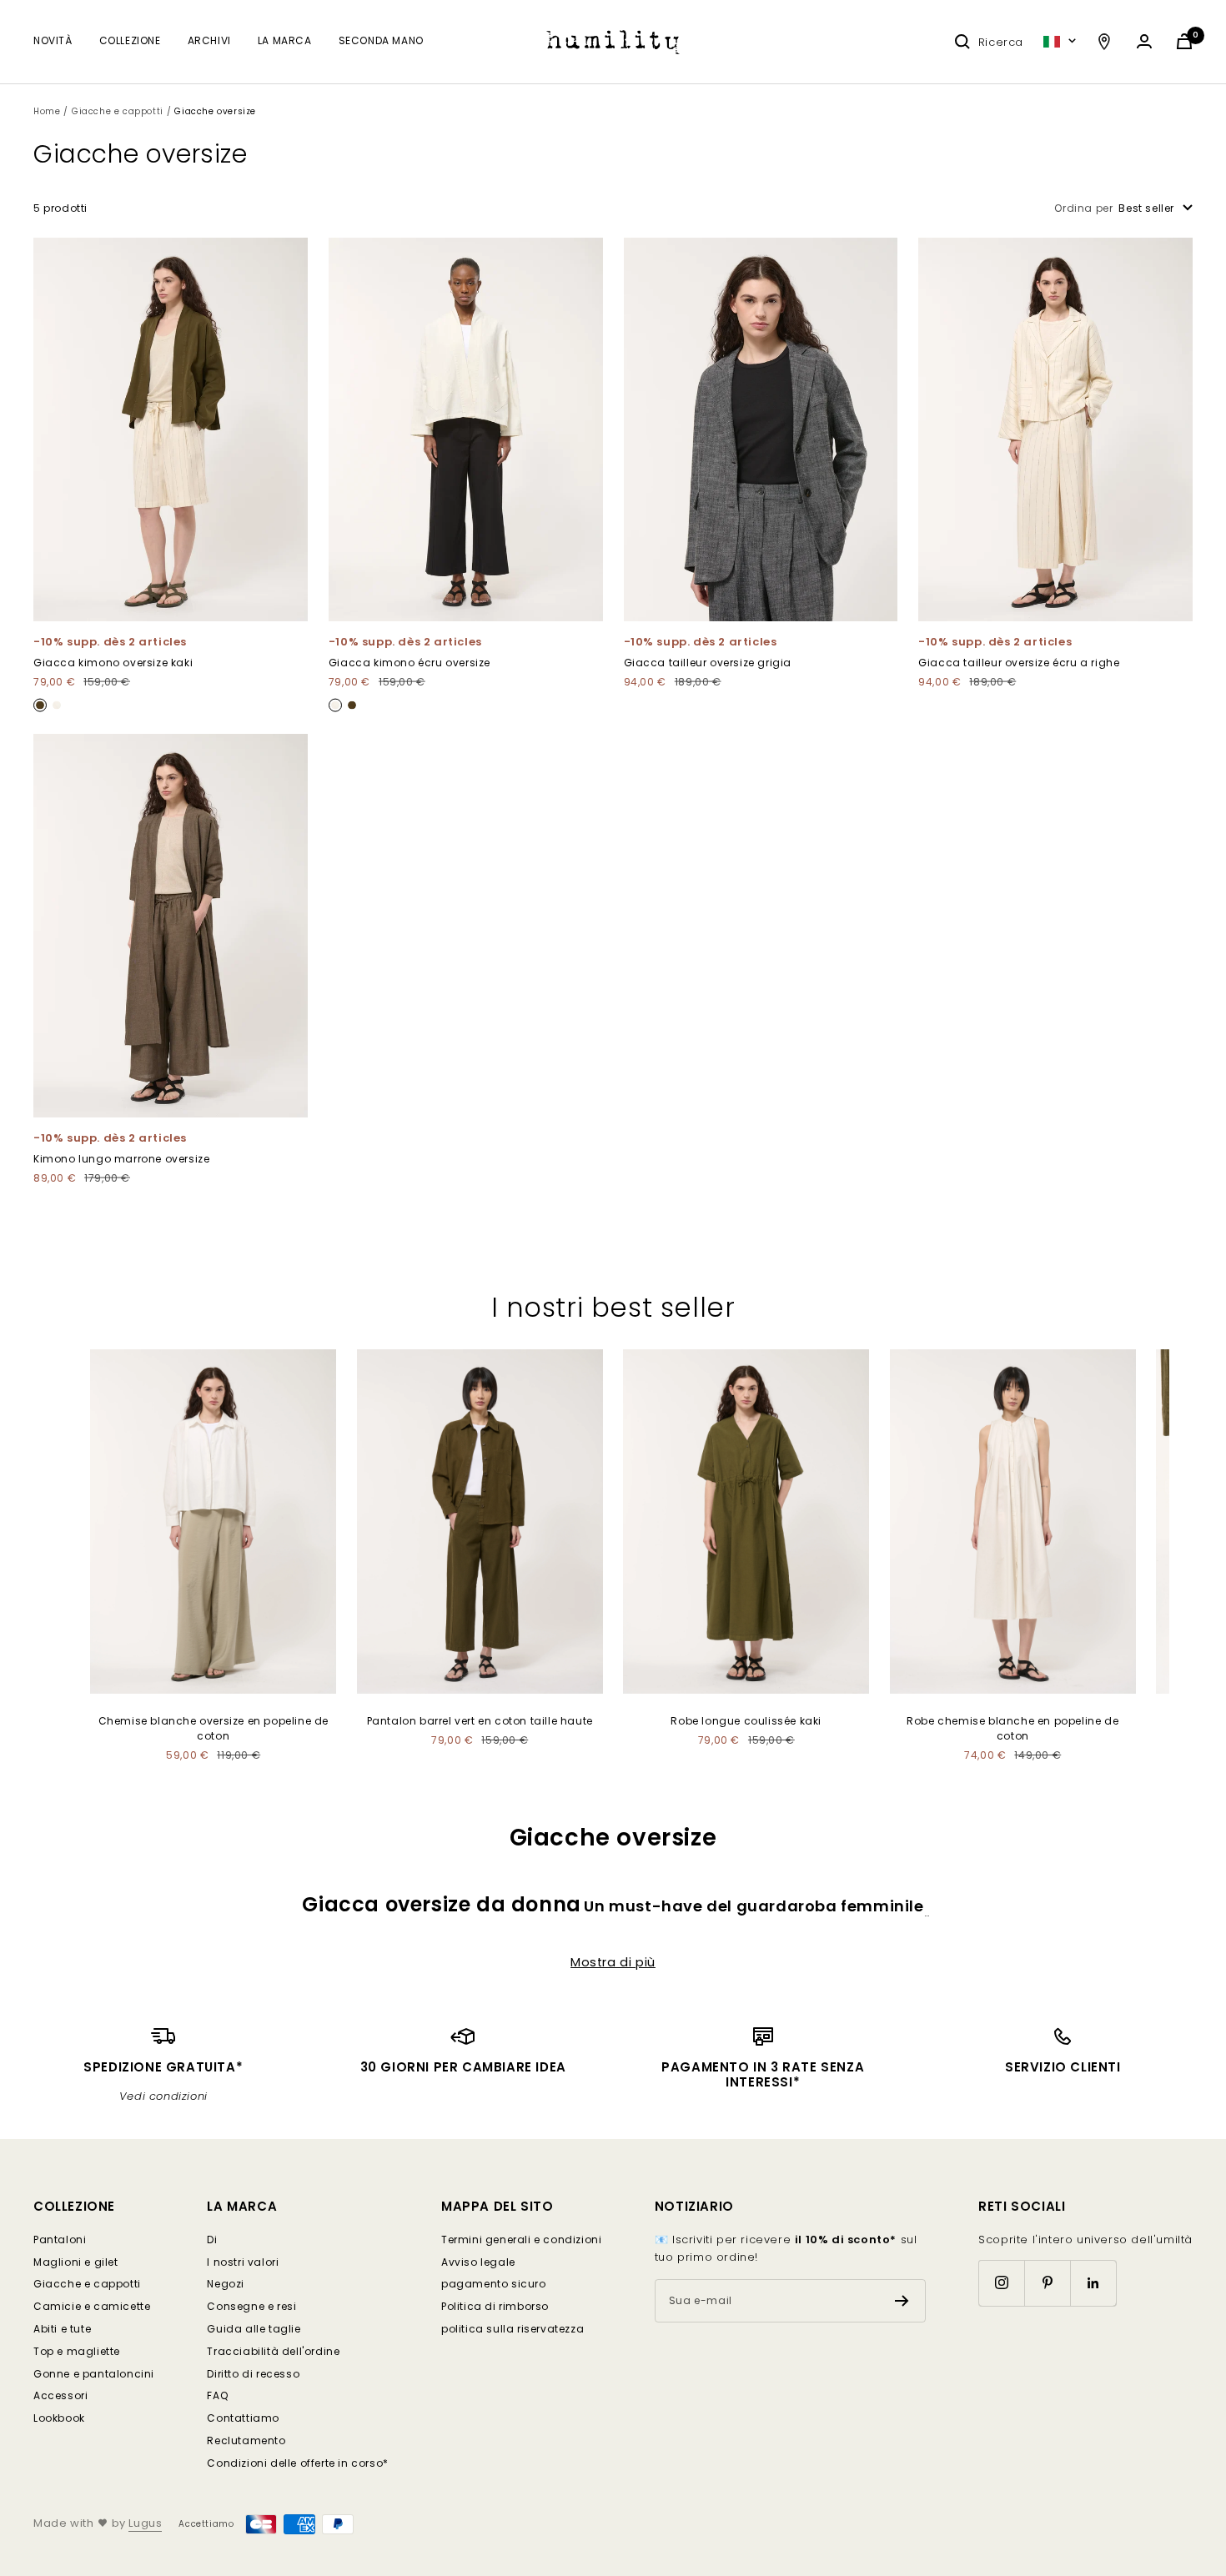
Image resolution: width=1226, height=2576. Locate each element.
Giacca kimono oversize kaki (113, 663)
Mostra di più (613, 1962)
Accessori (60, 2395)
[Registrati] (902, 2301)
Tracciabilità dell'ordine (273, 2351)
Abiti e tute (62, 2329)
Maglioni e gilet (76, 2262)
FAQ (217, 2395)
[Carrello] (1184, 41)
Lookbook (59, 2418)
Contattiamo (243, 2418)
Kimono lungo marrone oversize (121, 1159)
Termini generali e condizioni (521, 2240)
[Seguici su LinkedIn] (1093, 2283)
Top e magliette (77, 2351)
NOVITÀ (53, 40)
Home (47, 111)
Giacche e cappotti (118, 111)
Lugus (145, 2523)
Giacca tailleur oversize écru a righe (1019, 663)
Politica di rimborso (495, 2306)
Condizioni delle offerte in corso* (297, 2463)
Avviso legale (478, 2262)
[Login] (1144, 41)
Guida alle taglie (254, 2329)
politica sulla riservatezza (513, 2329)
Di (212, 2240)
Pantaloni (60, 2240)
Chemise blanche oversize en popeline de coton (214, 1728)
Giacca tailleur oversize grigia (708, 663)
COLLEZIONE (130, 40)
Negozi (226, 2284)
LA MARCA (285, 40)
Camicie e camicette (92, 2306)
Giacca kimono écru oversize (410, 663)
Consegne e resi (251, 2306)
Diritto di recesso (253, 2374)
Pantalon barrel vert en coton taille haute (480, 1721)
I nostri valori (243, 2262)
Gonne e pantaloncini (94, 2374)
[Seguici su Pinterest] (1047, 2283)
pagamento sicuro (494, 2284)
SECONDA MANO (381, 40)
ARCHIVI (209, 40)
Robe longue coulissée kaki (746, 1721)
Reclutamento (246, 2440)
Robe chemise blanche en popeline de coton (1012, 1728)
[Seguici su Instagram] (1001, 2283)
